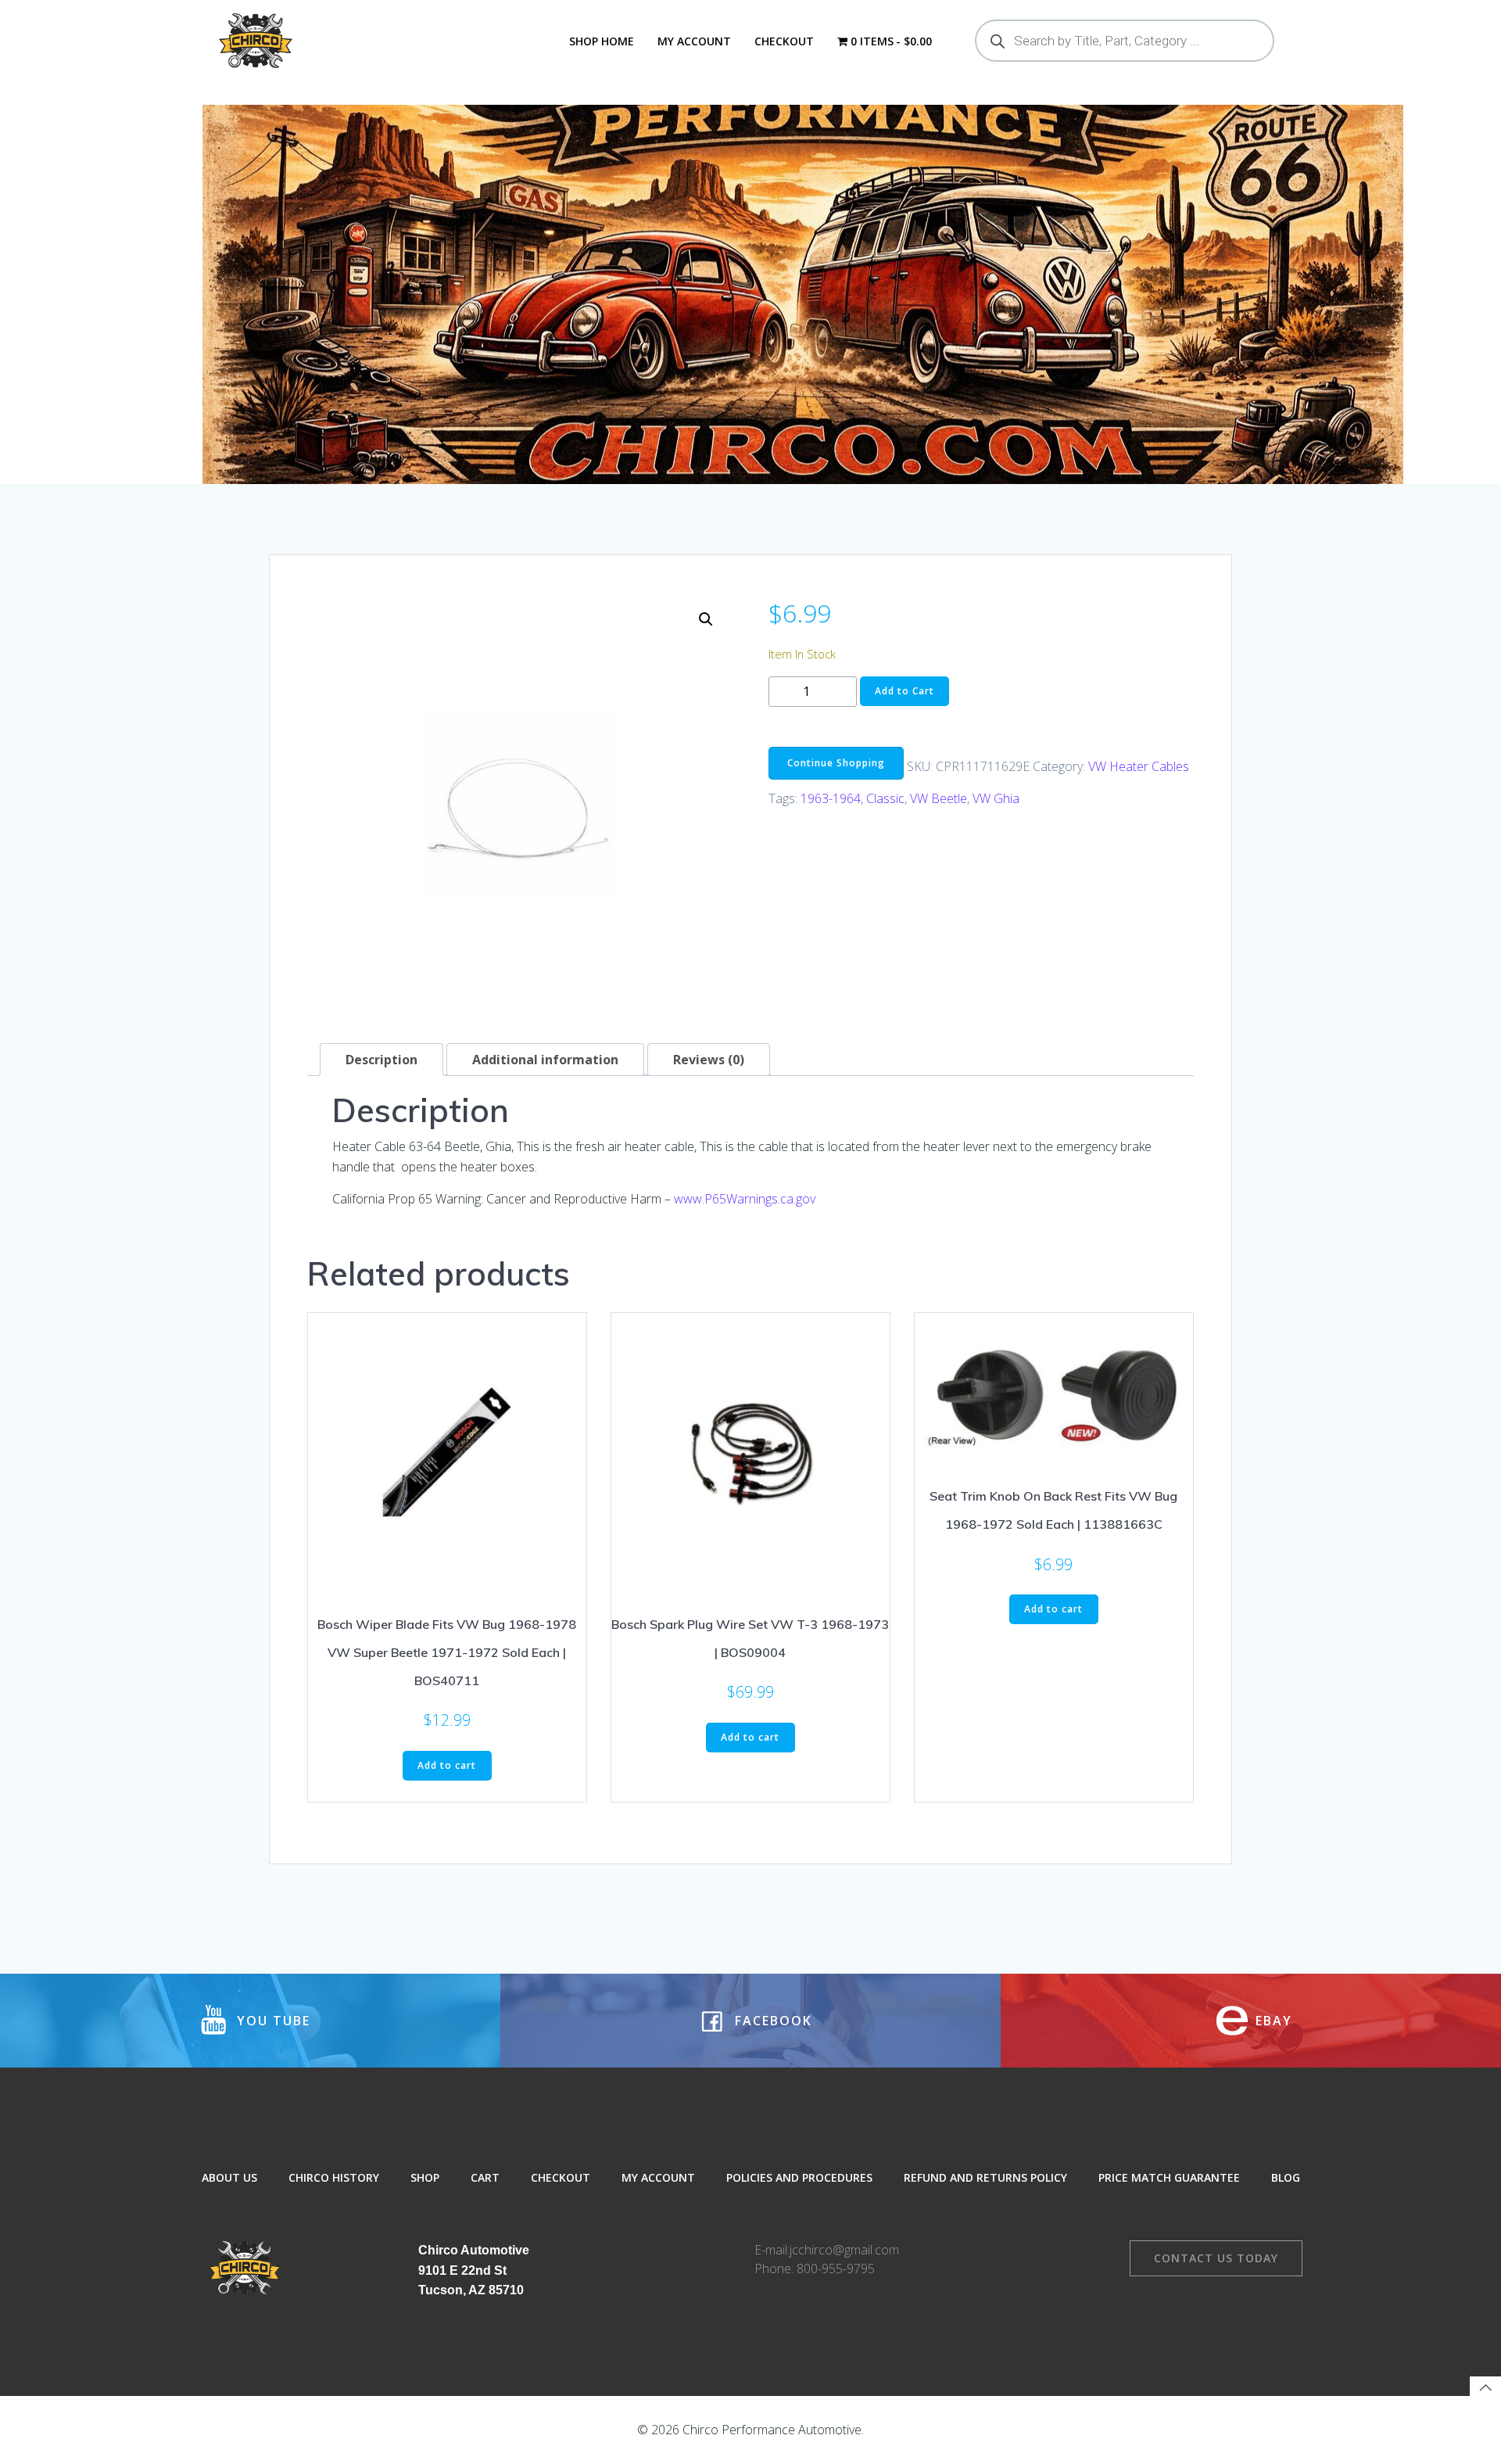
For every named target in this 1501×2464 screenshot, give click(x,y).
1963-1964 (831, 798)
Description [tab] (382, 1060)
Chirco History (334, 2177)
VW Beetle (939, 798)
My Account (694, 41)
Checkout (784, 41)
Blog (1286, 2177)
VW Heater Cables (1139, 766)
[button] (706, 619)
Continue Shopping (836, 763)
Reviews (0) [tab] (709, 1060)
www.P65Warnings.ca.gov (745, 1199)
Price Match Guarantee (1169, 2177)
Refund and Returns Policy (985, 2177)
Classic (885, 798)
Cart (485, 2177)
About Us (229, 2177)
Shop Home (602, 41)
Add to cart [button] (447, 1765)
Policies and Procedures (799, 2177)
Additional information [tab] (545, 1060)
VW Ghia (996, 798)
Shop (425, 2177)
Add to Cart (905, 691)
